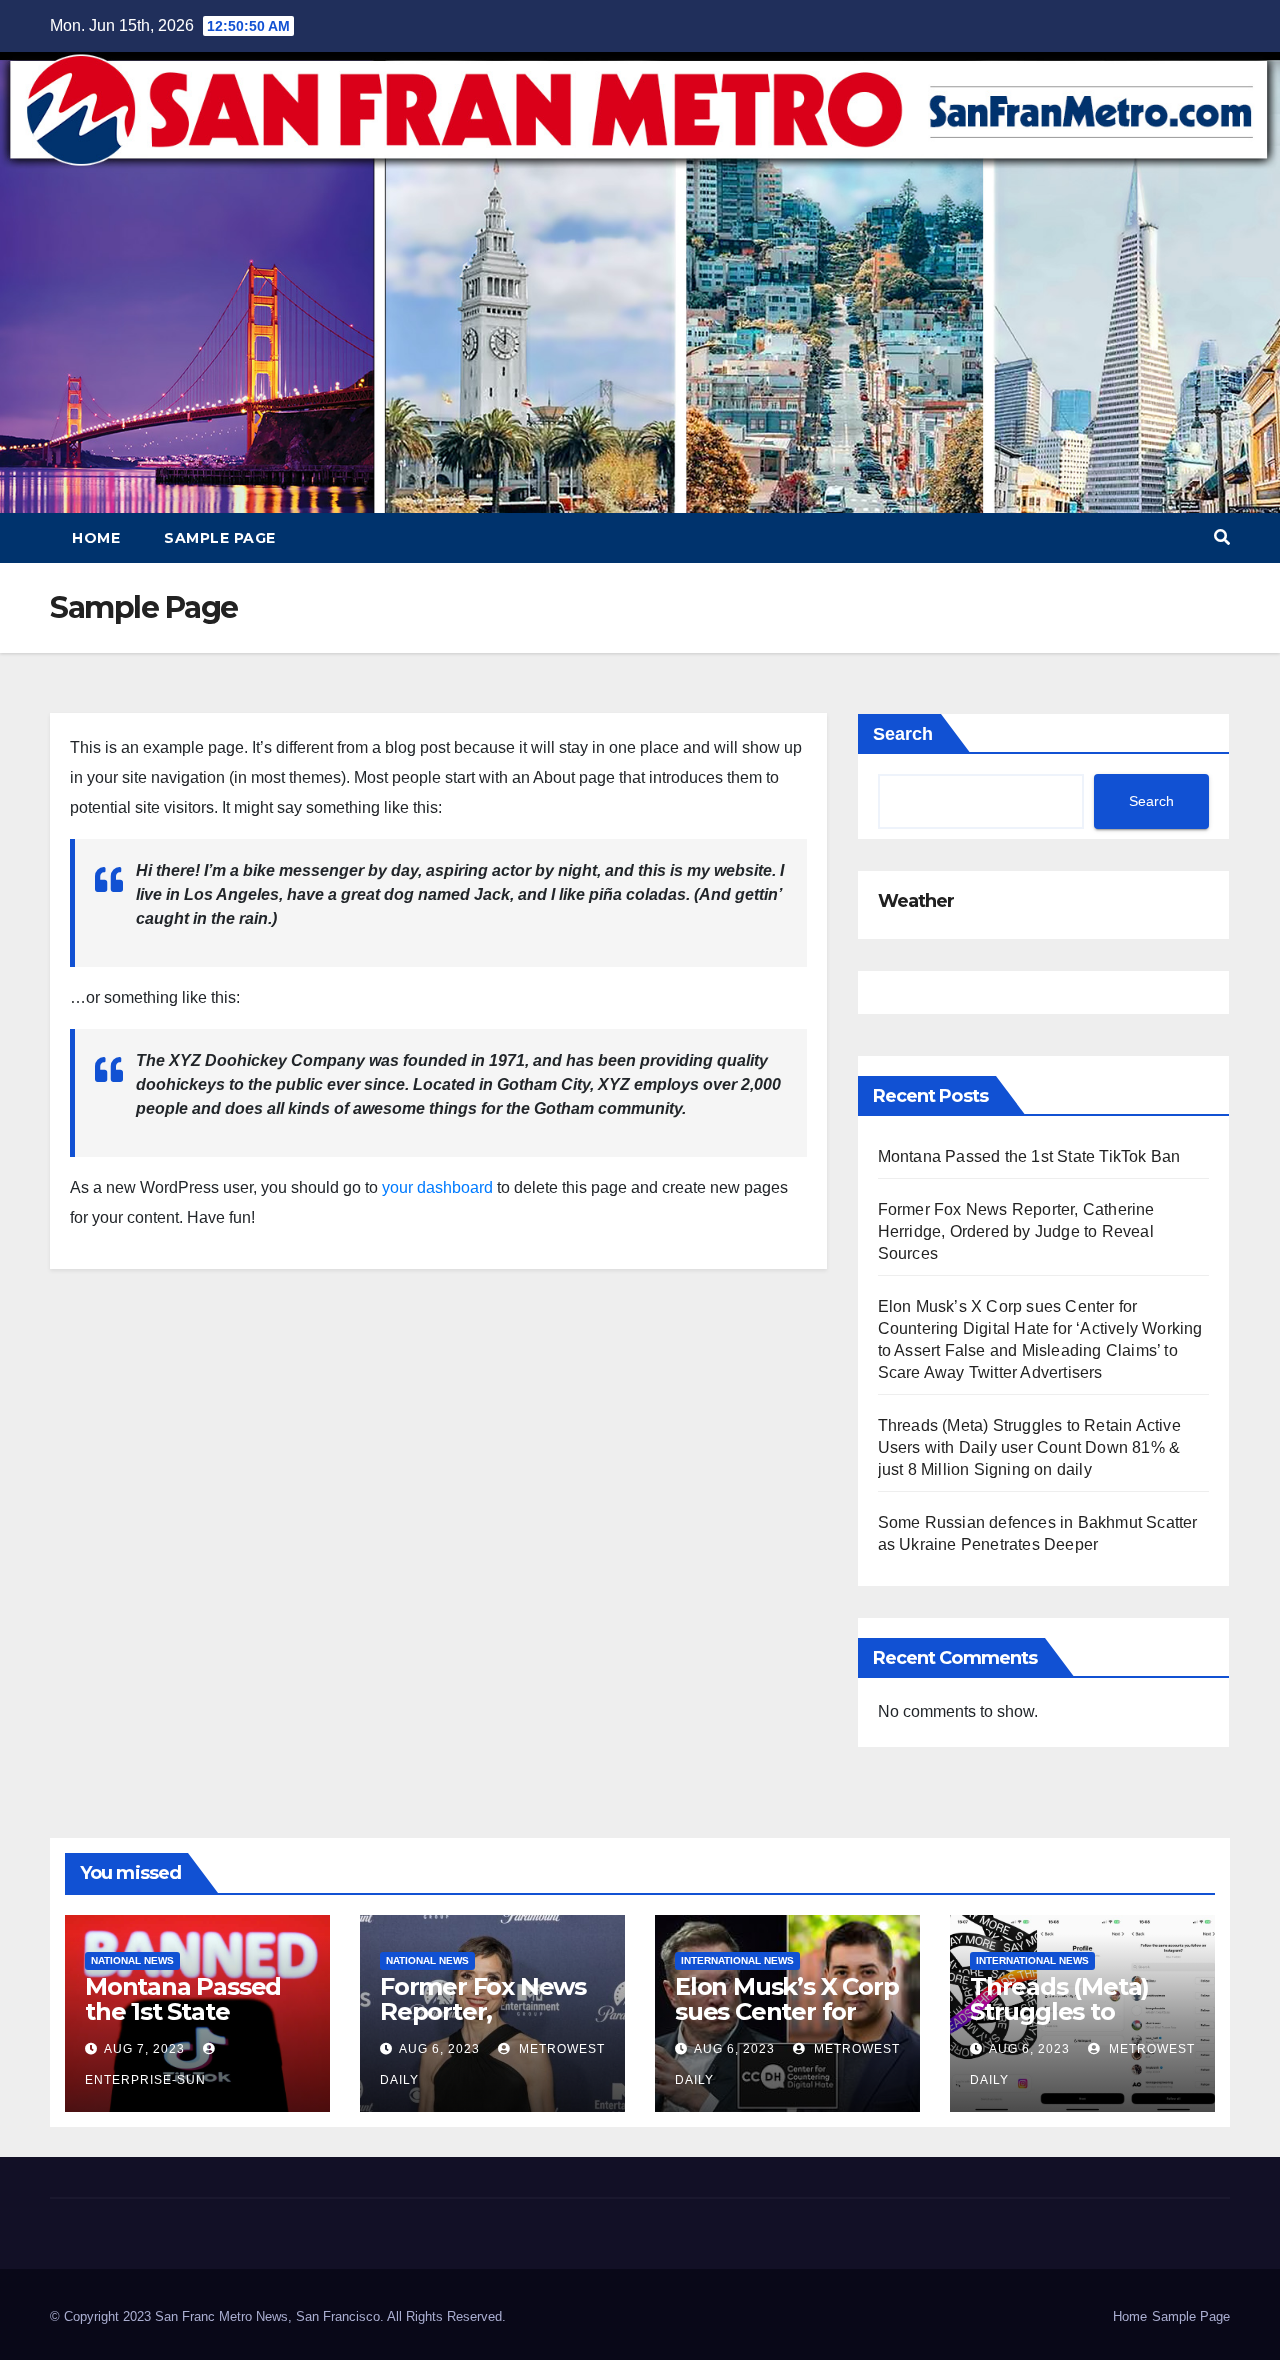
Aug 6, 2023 (439, 2049)
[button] (1222, 537)
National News (132, 1960)
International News (737, 1960)
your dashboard (437, 1187)
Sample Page (220, 538)
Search (903, 734)
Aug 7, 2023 (144, 2049)
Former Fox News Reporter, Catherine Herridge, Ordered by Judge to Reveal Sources (1016, 1231)
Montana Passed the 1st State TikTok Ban (1029, 1156)
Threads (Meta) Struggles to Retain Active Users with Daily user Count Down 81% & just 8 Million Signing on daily (1029, 1447)
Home (96, 538)
